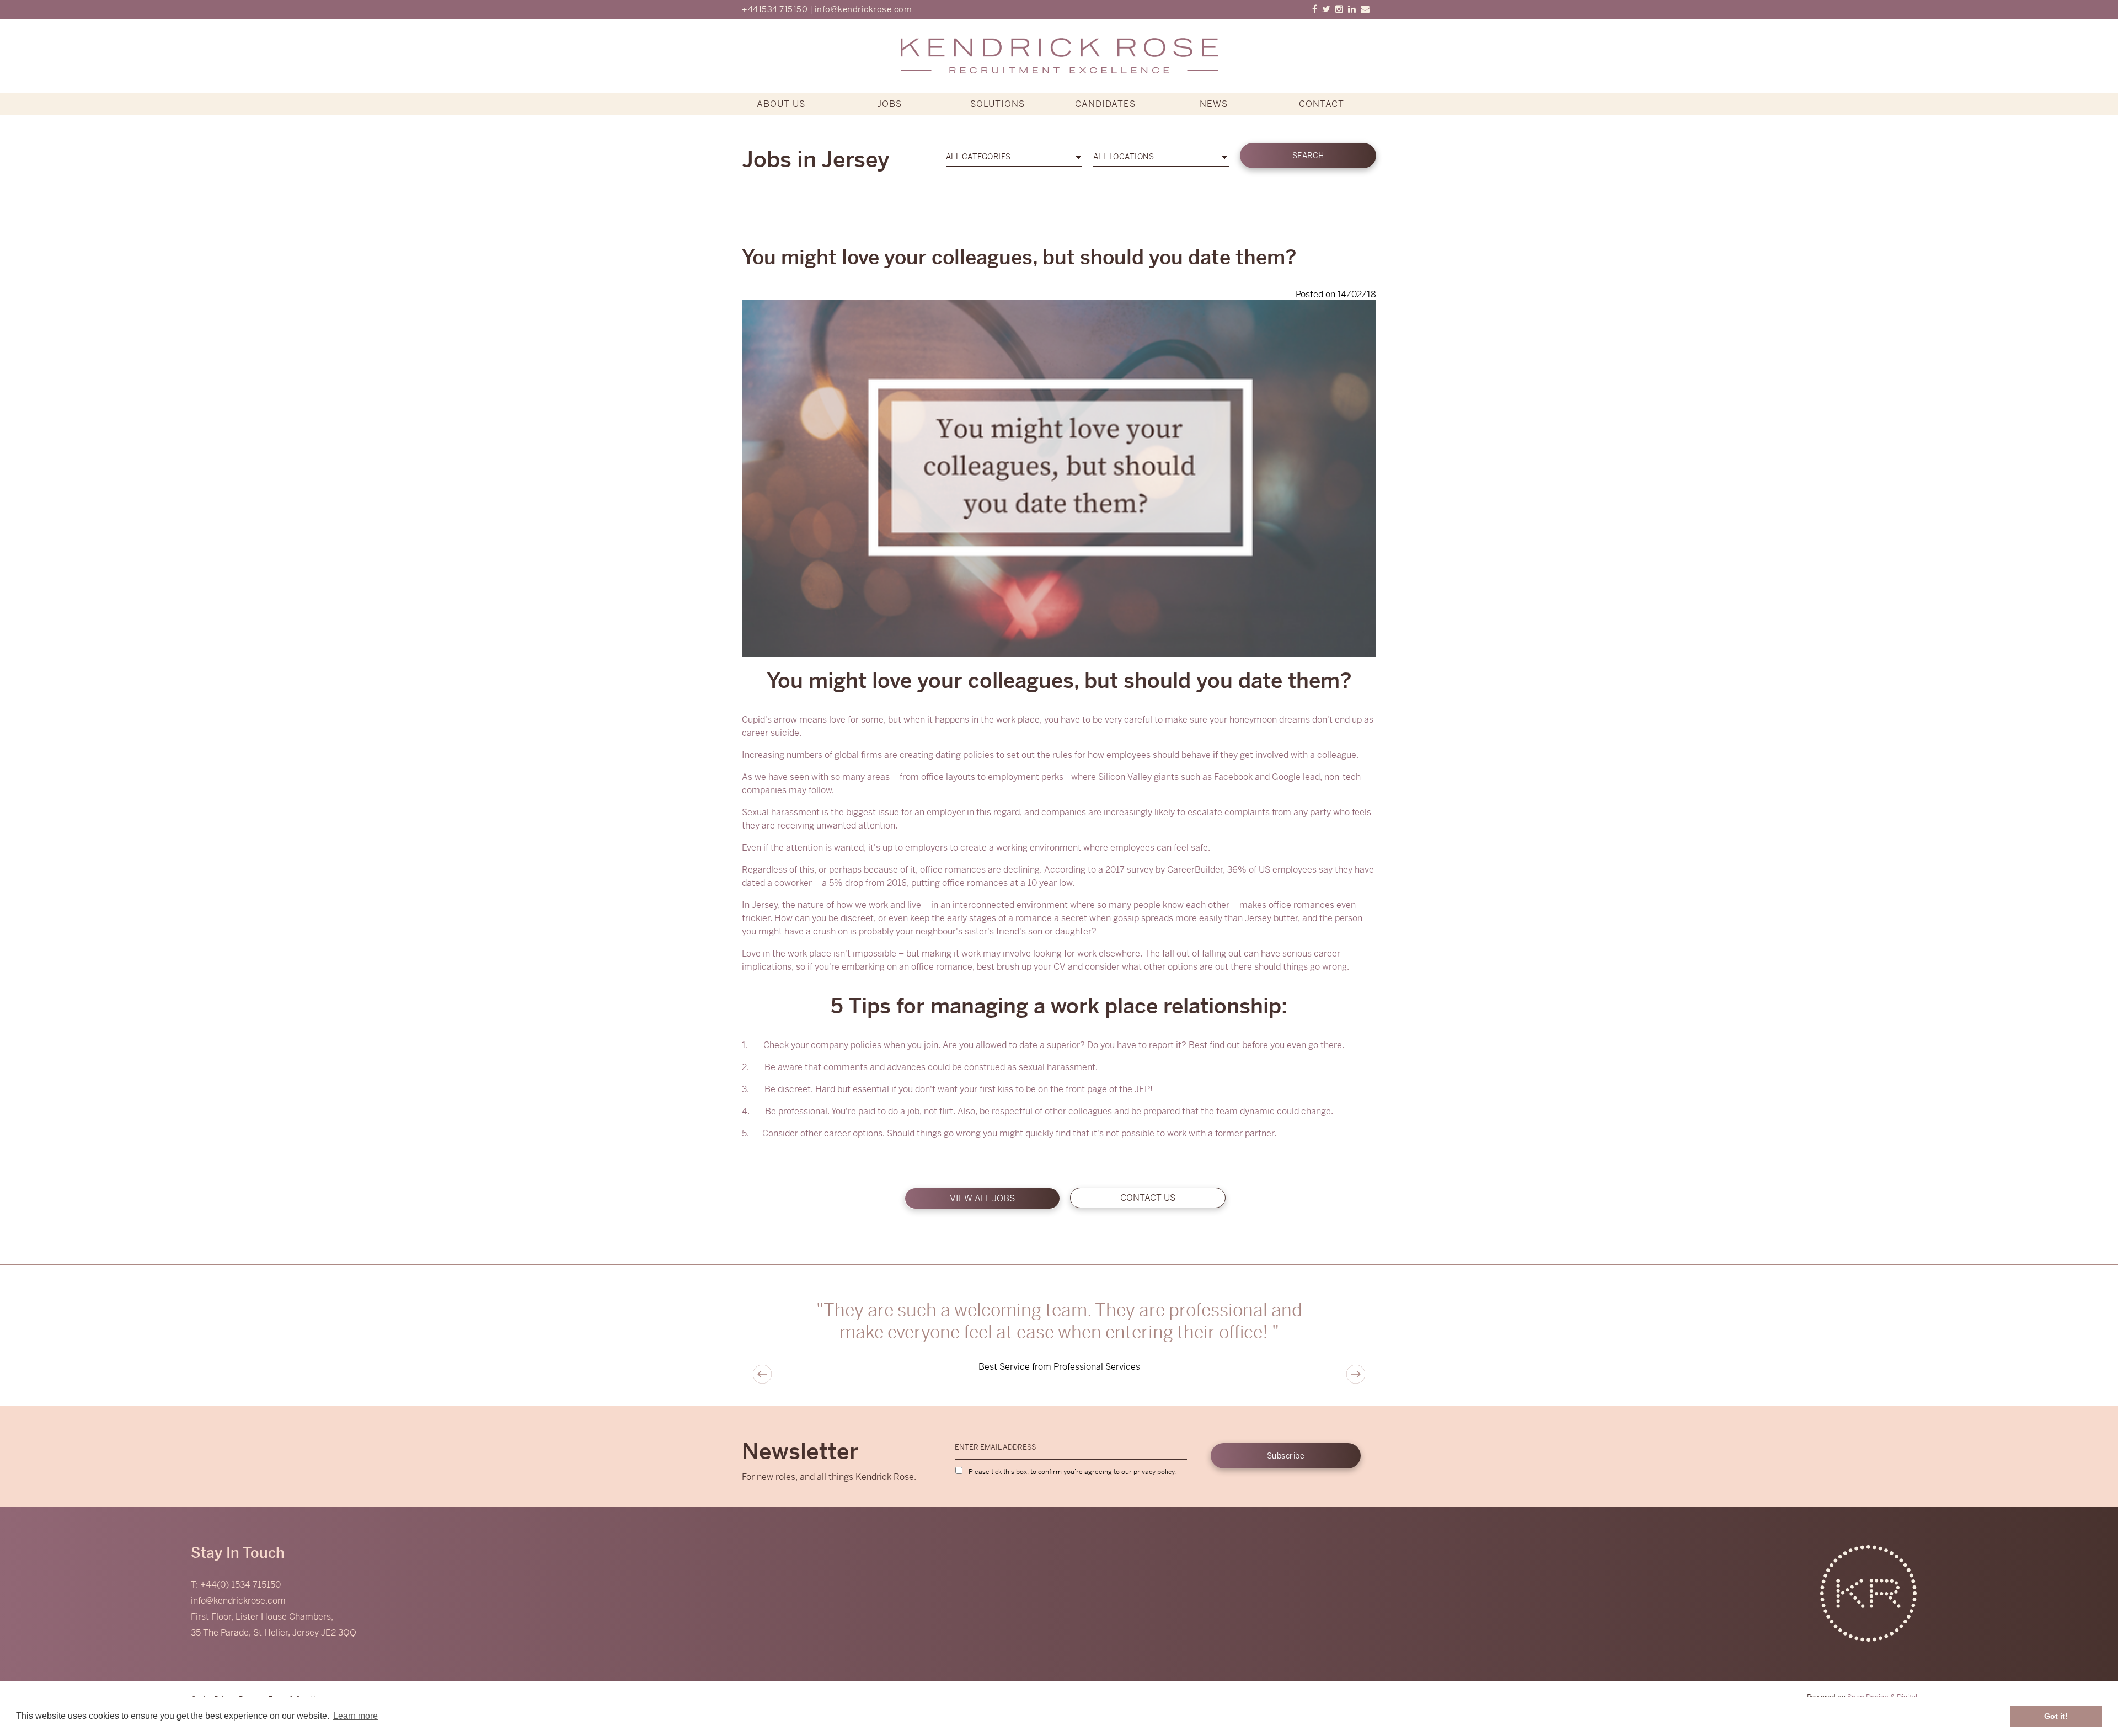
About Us (781, 104)
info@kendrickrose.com (863, 9)
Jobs (889, 104)
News (1214, 104)
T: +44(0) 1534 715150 (236, 1585)
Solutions (998, 104)
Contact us (1148, 1198)
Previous (762, 1374)
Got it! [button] (2056, 1716)
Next (1356, 1374)
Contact (1322, 104)
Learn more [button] (355, 1716)
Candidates (1105, 104)
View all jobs (982, 1198)
